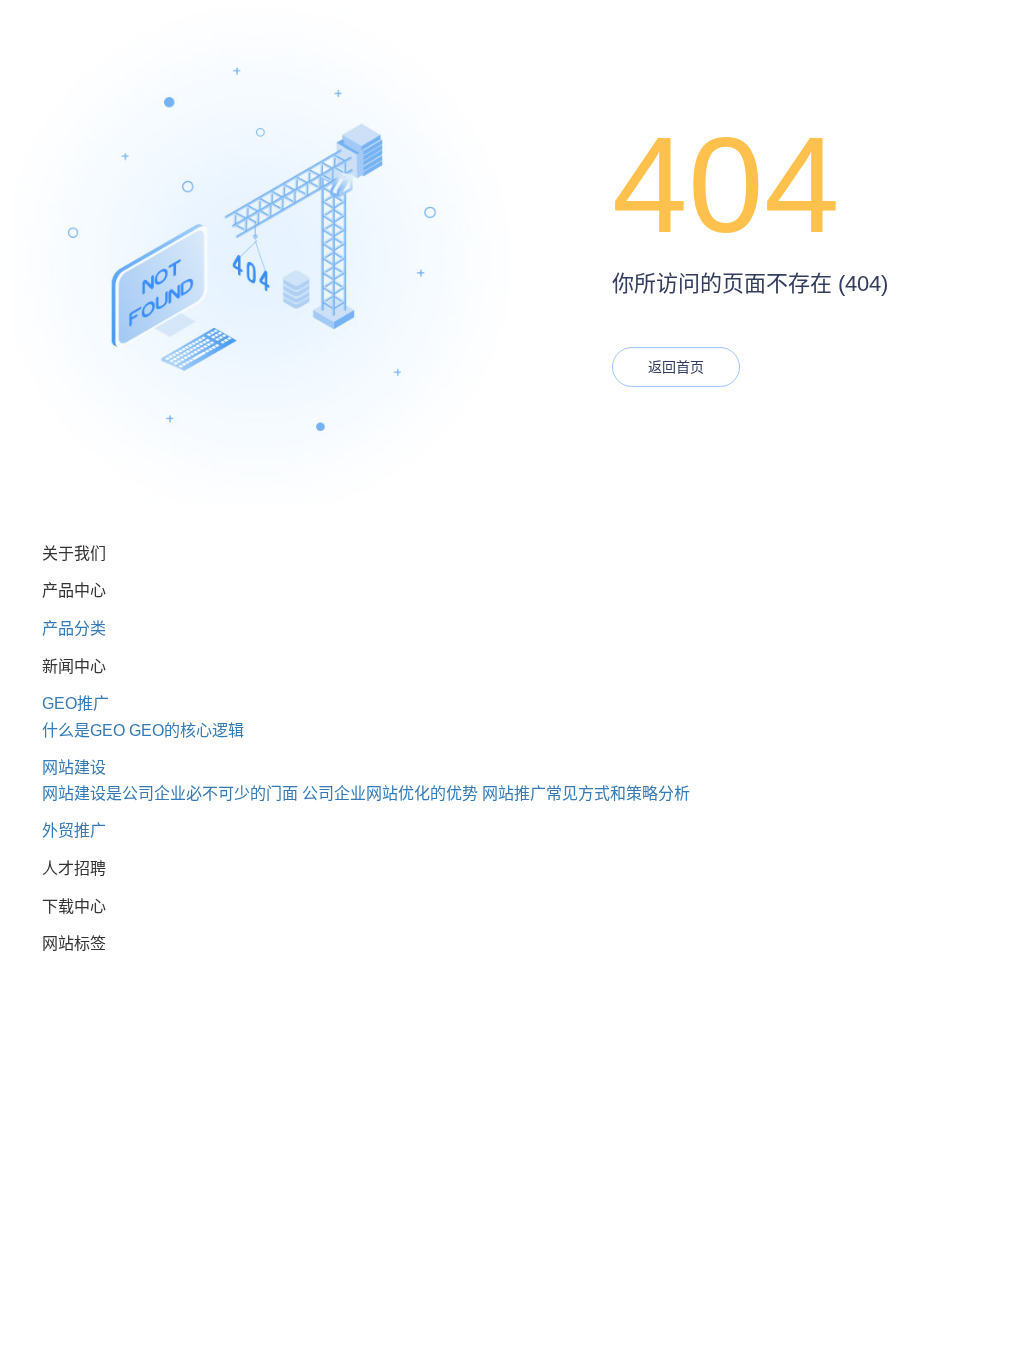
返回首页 (676, 367)
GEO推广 (75, 703)
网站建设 (74, 767)
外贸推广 (74, 830)
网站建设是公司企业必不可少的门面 (170, 793)
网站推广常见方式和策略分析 (586, 793)
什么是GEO (83, 730)
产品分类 (74, 628)
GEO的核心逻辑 (186, 730)
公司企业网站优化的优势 (390, 793)
